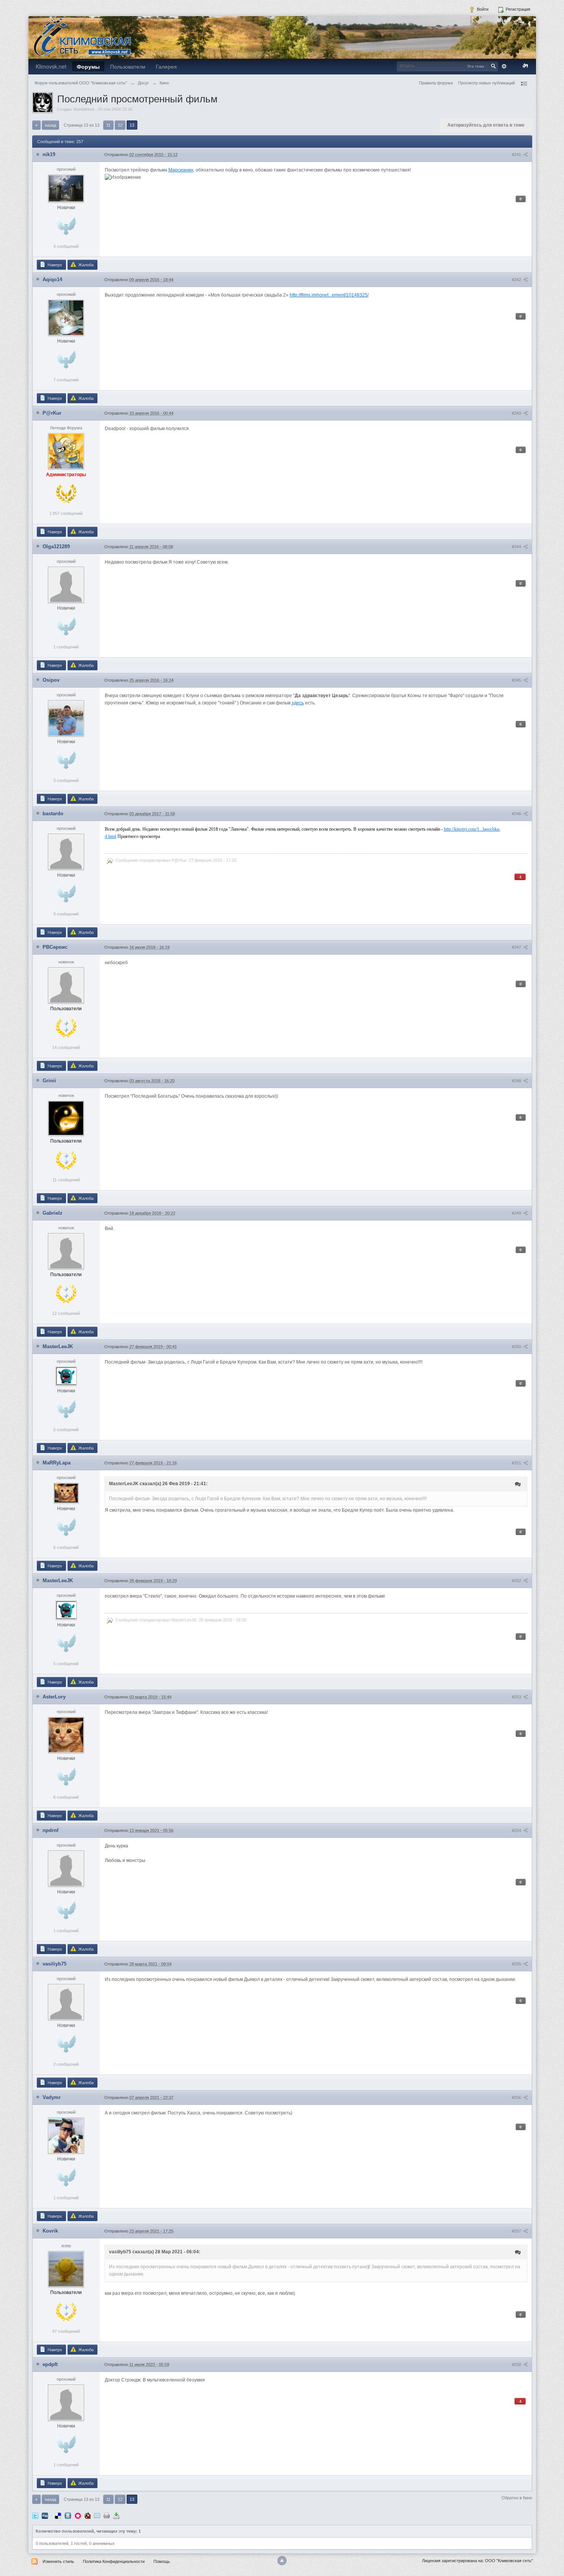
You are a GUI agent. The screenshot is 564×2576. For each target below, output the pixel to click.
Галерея (166, 66)
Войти (482, 9)
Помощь (162, 2561)
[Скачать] (116, 2515)
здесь (298, 703)
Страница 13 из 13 (82, 125)
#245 (517, 680)
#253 (517, 1697)
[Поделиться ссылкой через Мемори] (78, 2515)
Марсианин (181, 170)
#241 (517, 155)
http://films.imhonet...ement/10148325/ (329, 295)
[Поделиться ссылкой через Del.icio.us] (58, 2515)
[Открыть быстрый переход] (524, 84)
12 (120, 125)
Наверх (54, 265)
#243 (517, 413)
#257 (517, 2231)
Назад (50, 125)
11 (108, 125)
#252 (517, 1581)
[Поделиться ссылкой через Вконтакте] (68, 2515)
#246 (517, 814)
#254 (517, 1831)
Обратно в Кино (517, 2498)
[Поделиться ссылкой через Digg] (45, 2515)
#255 (517, 1964)
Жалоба (85, 265)
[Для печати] (107, 2515)
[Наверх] (282, 2561)
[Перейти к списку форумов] (82, 37)
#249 (517, 1213)
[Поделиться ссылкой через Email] (97, 2515)
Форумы (88, 66)
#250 (517, 1347)
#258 (517, 2365)
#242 (517, 280)
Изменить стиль (58, 2561)
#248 (517, 1081)
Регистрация (517, 9)
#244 (517, 547)
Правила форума (436, 83)
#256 (517, 2098)
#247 (517, 947)
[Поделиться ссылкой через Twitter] (35, 2515)
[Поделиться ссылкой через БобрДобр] (87, 2515)
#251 (517, 1463)
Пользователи (128, 66)
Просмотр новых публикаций (486, 83)
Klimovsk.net (51, 66)
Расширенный (504, 66)
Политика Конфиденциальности (114, 2561)
